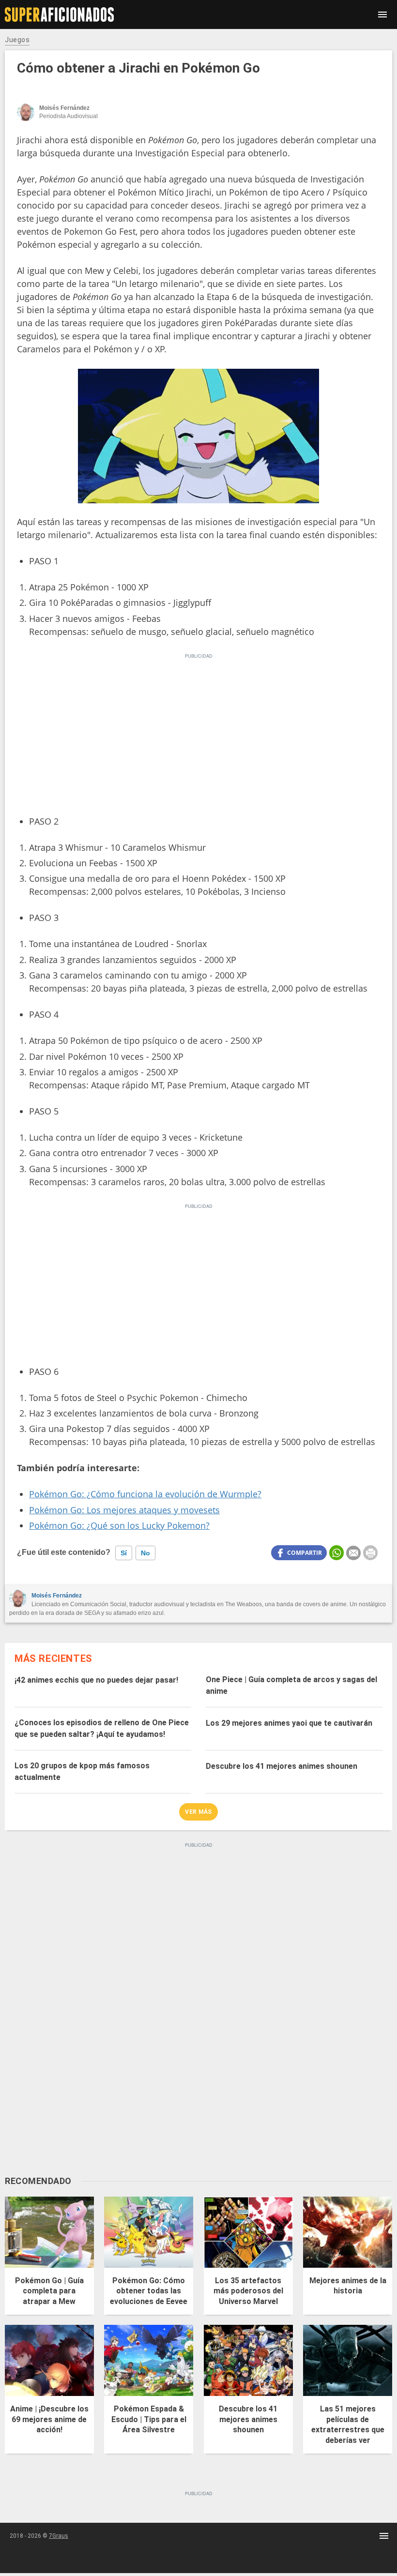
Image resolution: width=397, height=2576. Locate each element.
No (145, 1553)
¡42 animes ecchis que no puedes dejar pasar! (96, 1680)
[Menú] (382, 15)
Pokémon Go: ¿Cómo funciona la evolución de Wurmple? (145, 1494)
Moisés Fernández (57, 1596)
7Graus (59, 2536)
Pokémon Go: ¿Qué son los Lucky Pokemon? (119, 1525)
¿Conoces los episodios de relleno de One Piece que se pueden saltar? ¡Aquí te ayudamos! (102, 1728)
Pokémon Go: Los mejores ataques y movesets (124, 1510)
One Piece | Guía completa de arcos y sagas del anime (291, 1685)
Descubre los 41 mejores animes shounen (282, 1766)
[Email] (353, 1553)
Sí (124, 1553)
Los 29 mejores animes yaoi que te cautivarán (289, 1723)
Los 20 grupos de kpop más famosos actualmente (82, 1771)
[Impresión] (370, 1553)
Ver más (198, 1812)
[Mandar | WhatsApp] (336, 1553)
